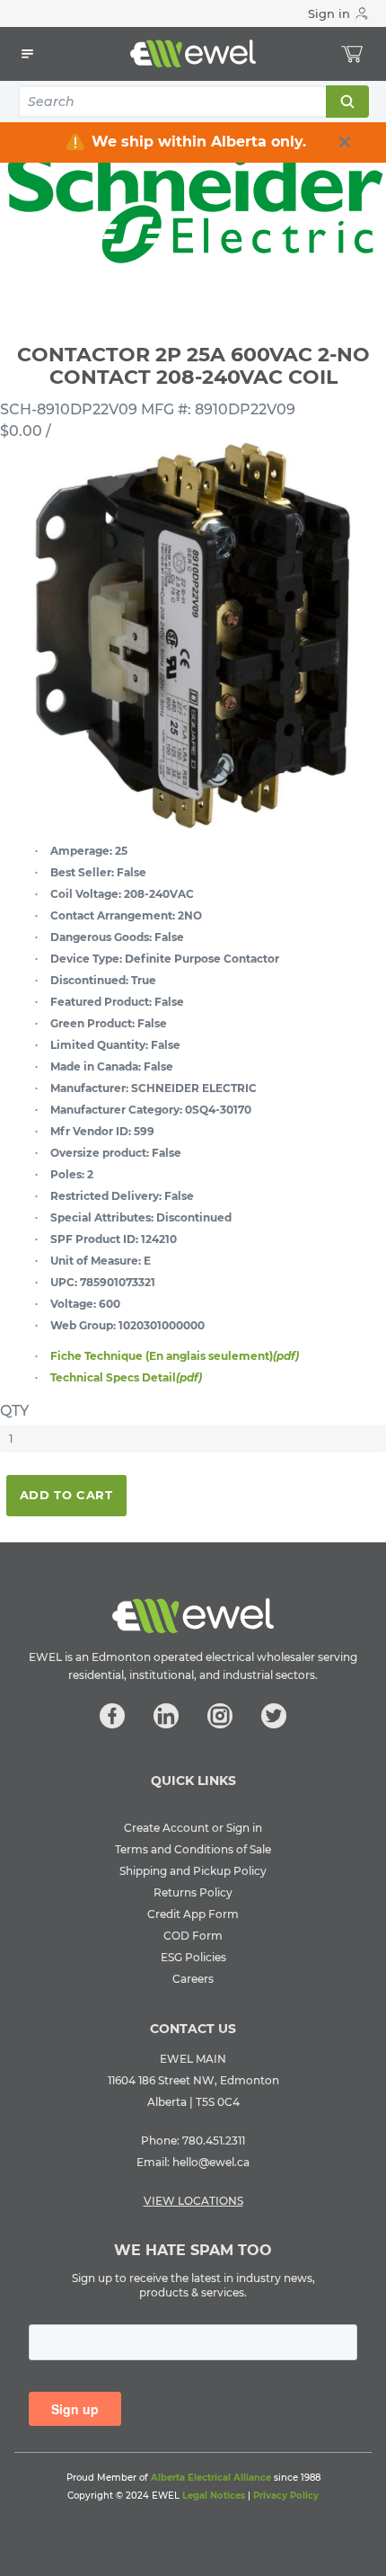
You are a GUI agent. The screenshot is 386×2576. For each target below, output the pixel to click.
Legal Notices (214, 2496)
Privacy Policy (286, 2496)
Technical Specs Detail (126, 1377)
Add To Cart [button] (66, 1495)
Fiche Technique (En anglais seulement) (175, 1356)
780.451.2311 (214, 2141)
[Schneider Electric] (193, 208)
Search (347, 102)
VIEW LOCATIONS (193, 2201)
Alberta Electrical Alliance (211, 2478)
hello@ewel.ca (211, 2162)
